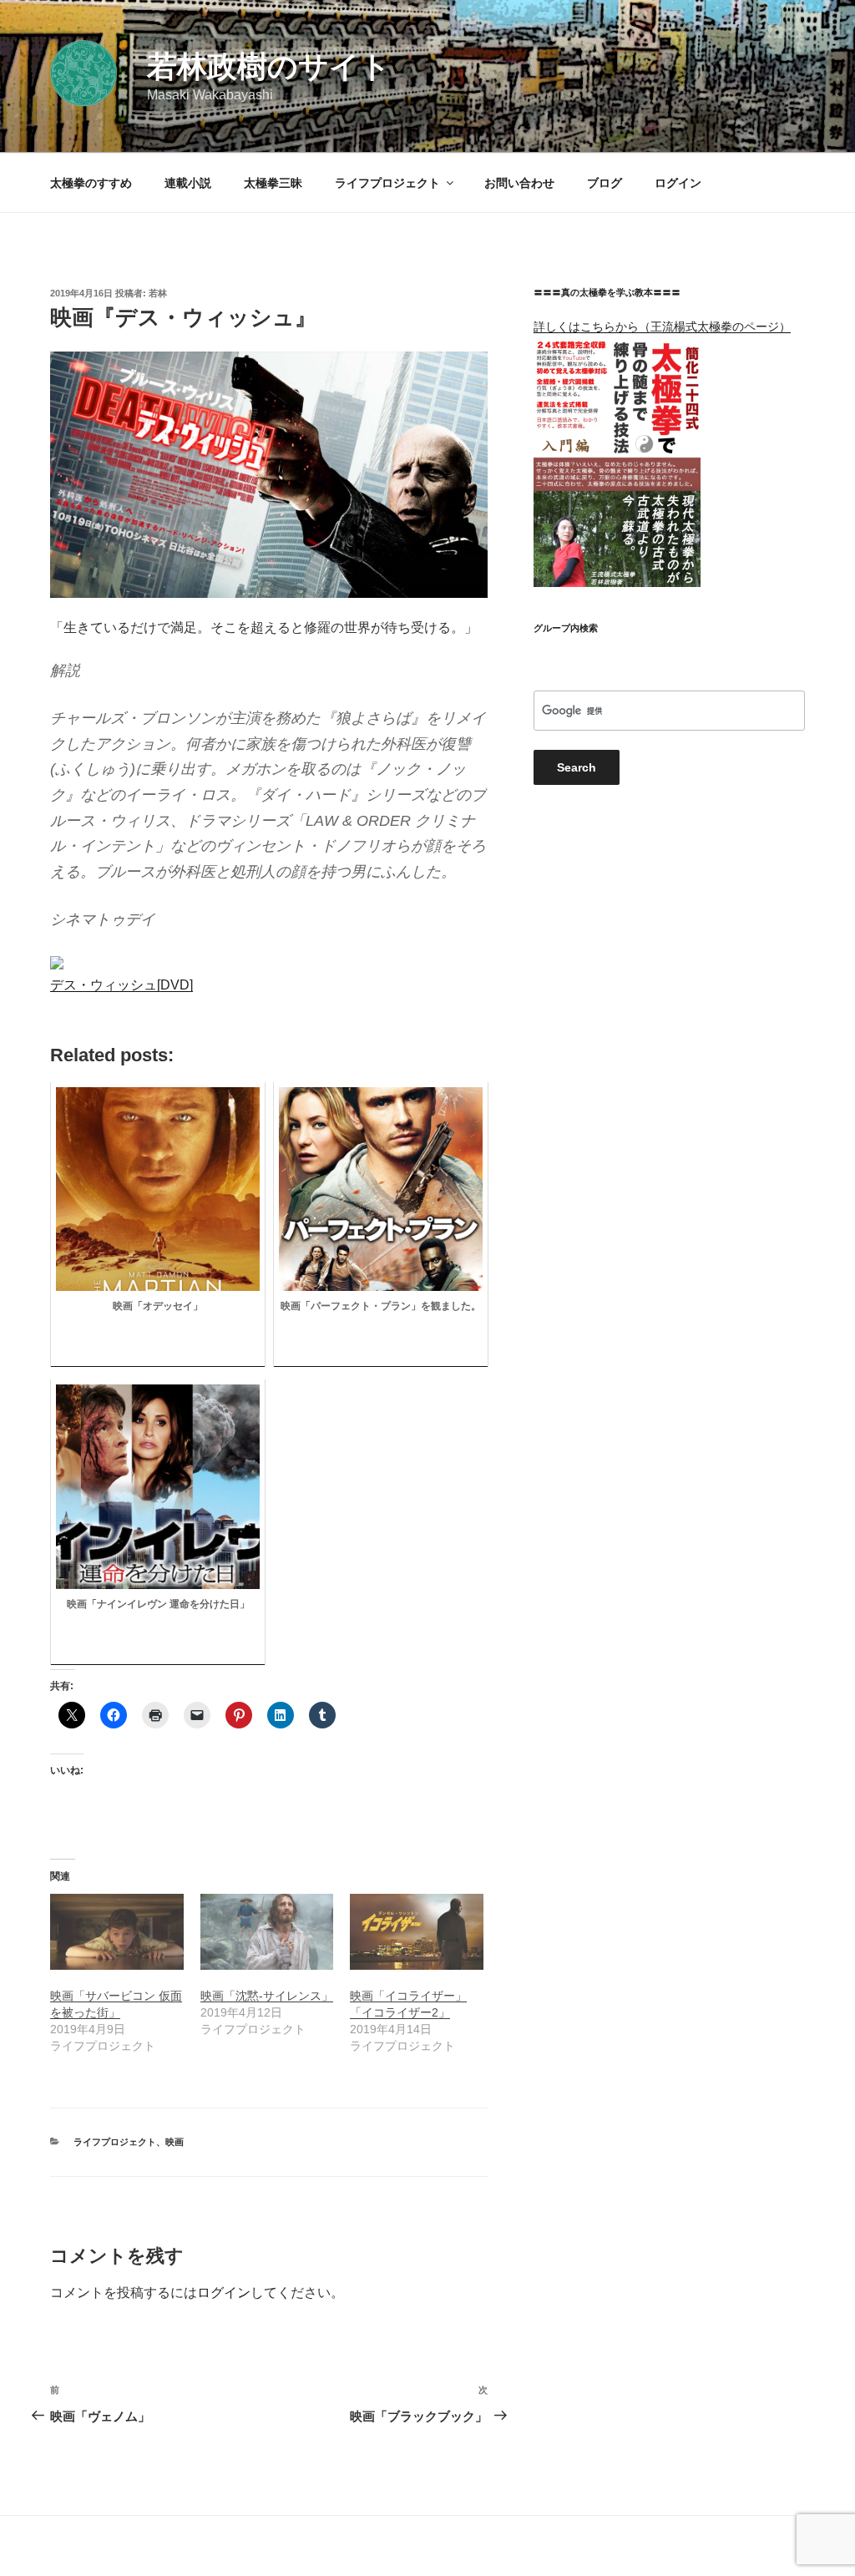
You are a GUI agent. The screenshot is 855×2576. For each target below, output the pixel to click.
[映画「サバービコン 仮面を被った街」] (117, 1932)
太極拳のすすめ (91, 183)
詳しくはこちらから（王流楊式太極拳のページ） (662, 326)
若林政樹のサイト (269, 66)
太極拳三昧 (273, 183)
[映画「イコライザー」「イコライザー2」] (417, 1932)
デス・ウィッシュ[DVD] (121, 985)
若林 (158, 293)
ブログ (605, 183)
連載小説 (188, 183)
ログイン (678, 183)
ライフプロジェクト (387, 183)
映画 (175, 2142)
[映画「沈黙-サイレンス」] (267, 1932)
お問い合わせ (519, 183)
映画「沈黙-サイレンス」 (267, 1996)
